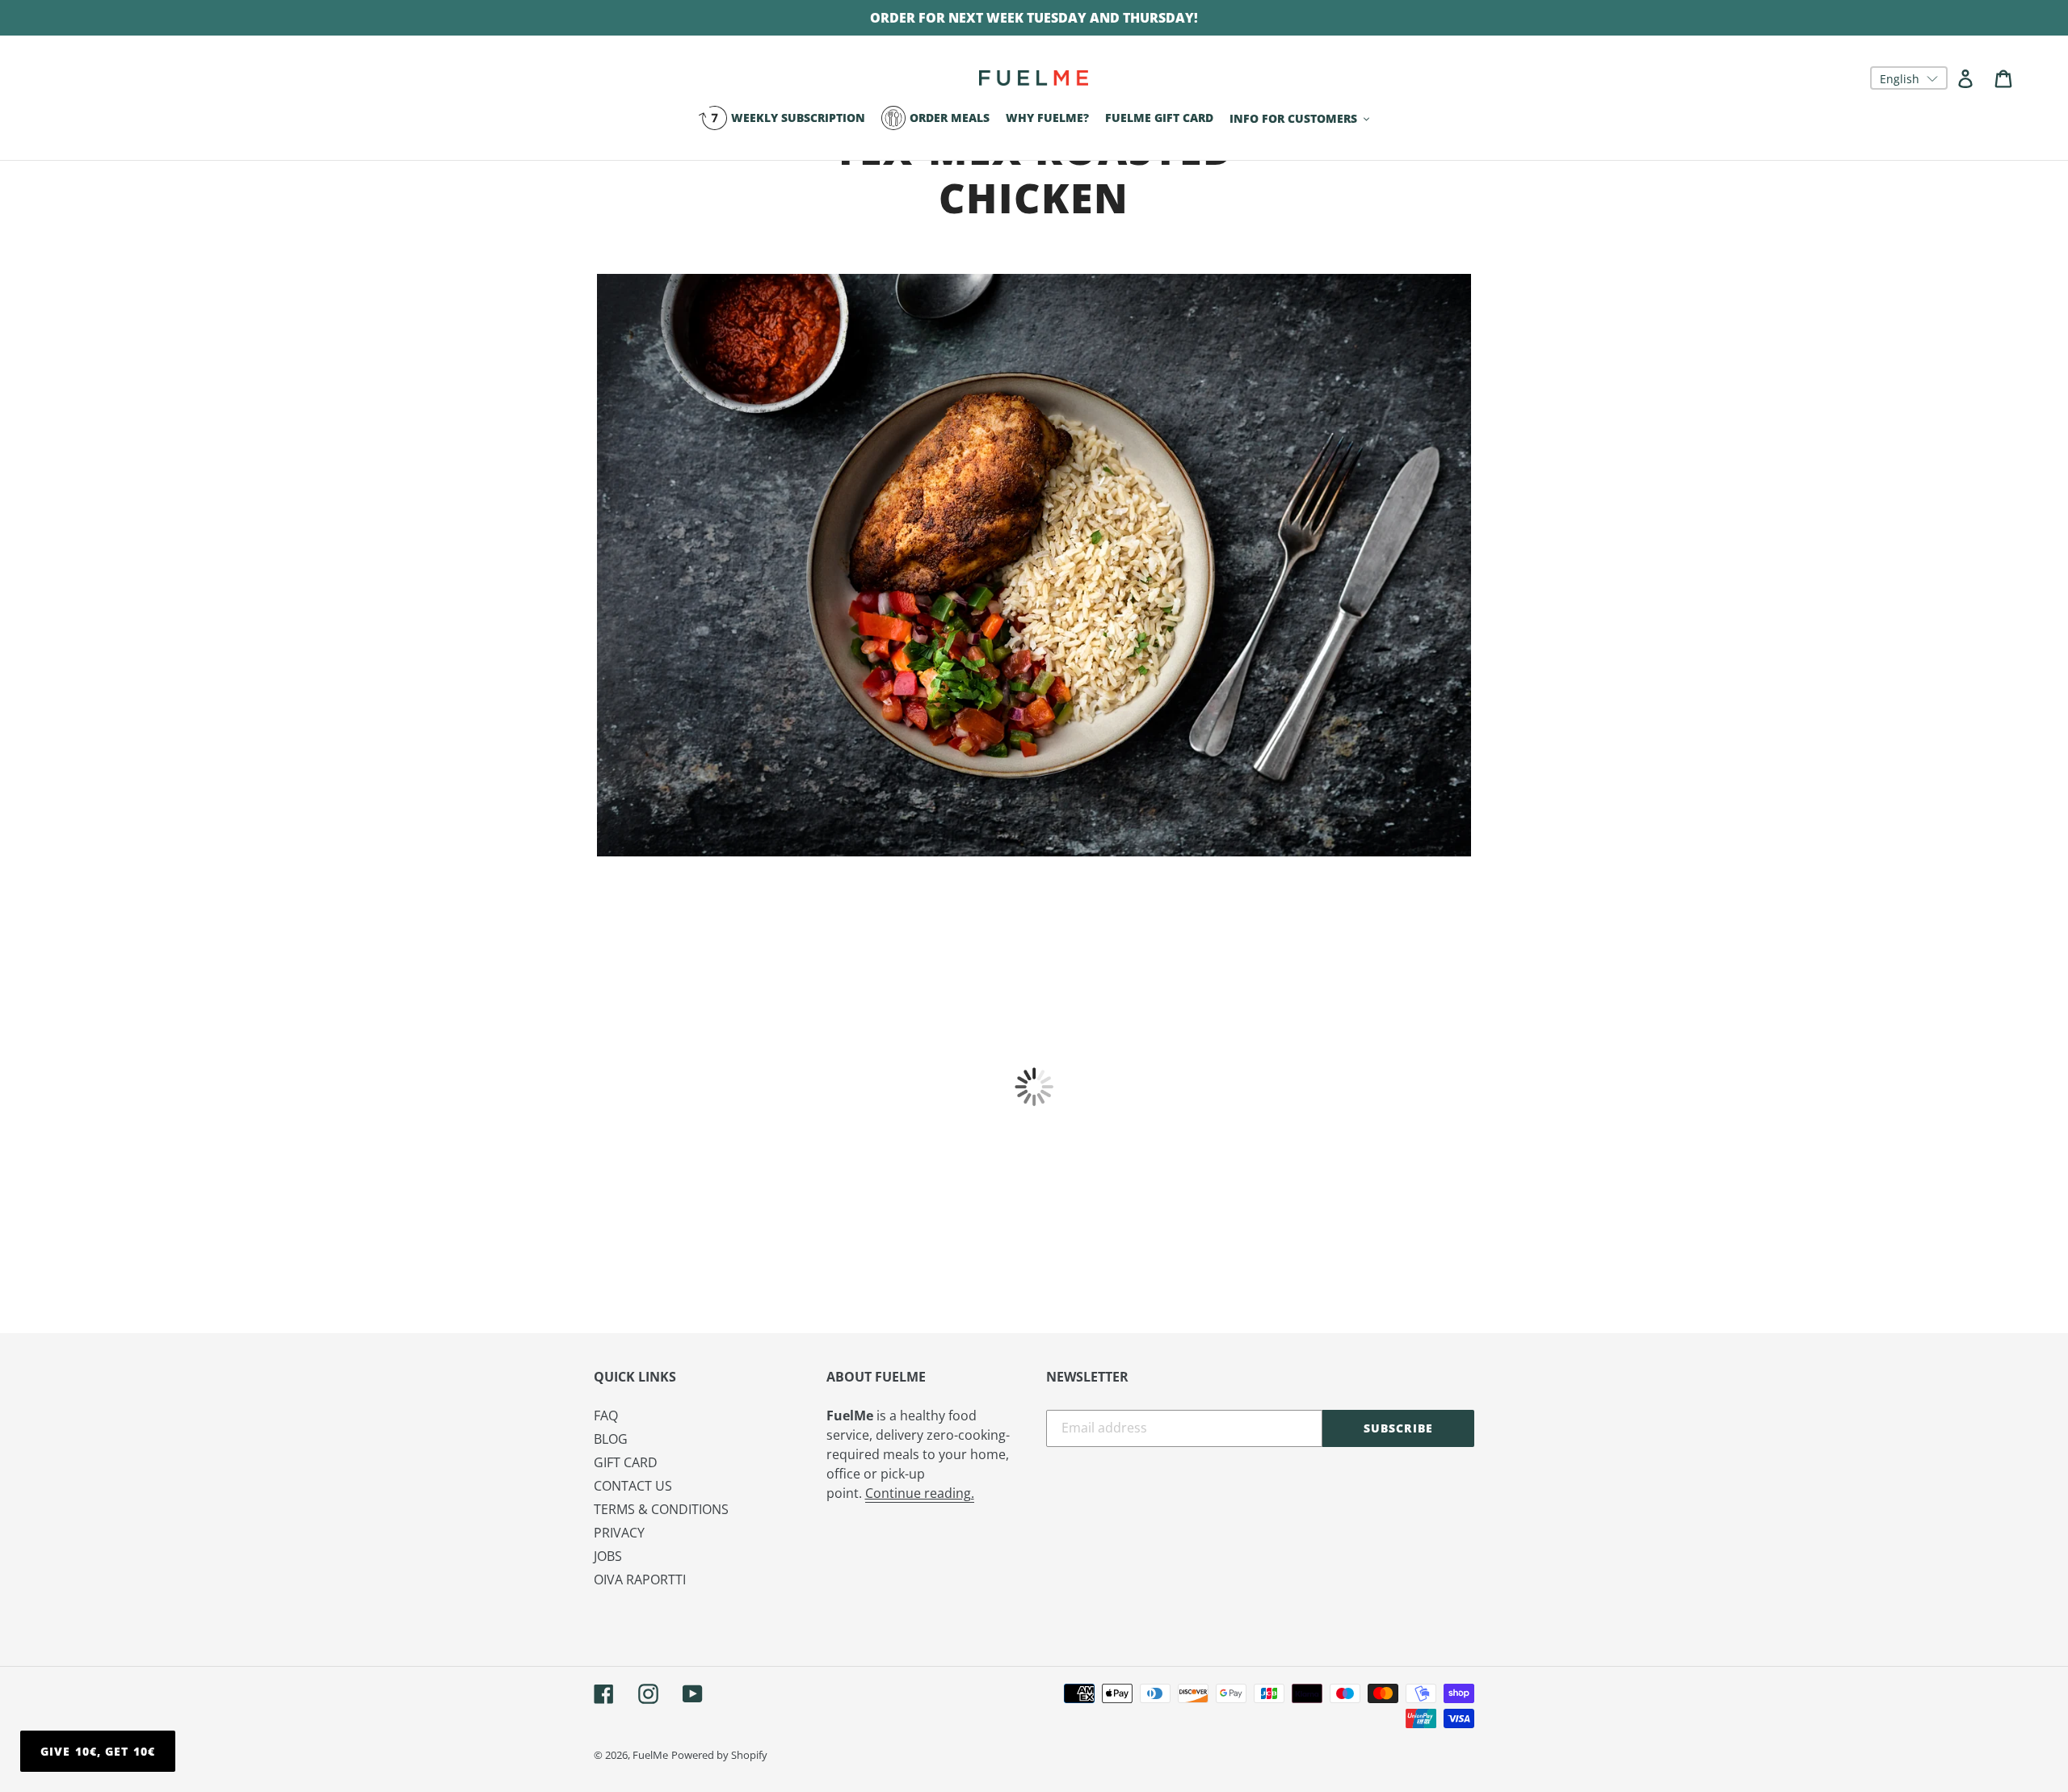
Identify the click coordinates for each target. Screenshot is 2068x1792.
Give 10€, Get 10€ (98, 1751)
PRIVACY (619, 1533)
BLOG (611, 1439)
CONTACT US (633, 1486)
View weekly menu (1034, 902)
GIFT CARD (626, 1462)
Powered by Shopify (719, 1755)
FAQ (606, 1416)
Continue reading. (920, 1493)
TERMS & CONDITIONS (661, 1509)
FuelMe (650, 1755)
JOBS (608, 1556)
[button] (1909, 78)
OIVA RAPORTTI (640, 1580)
